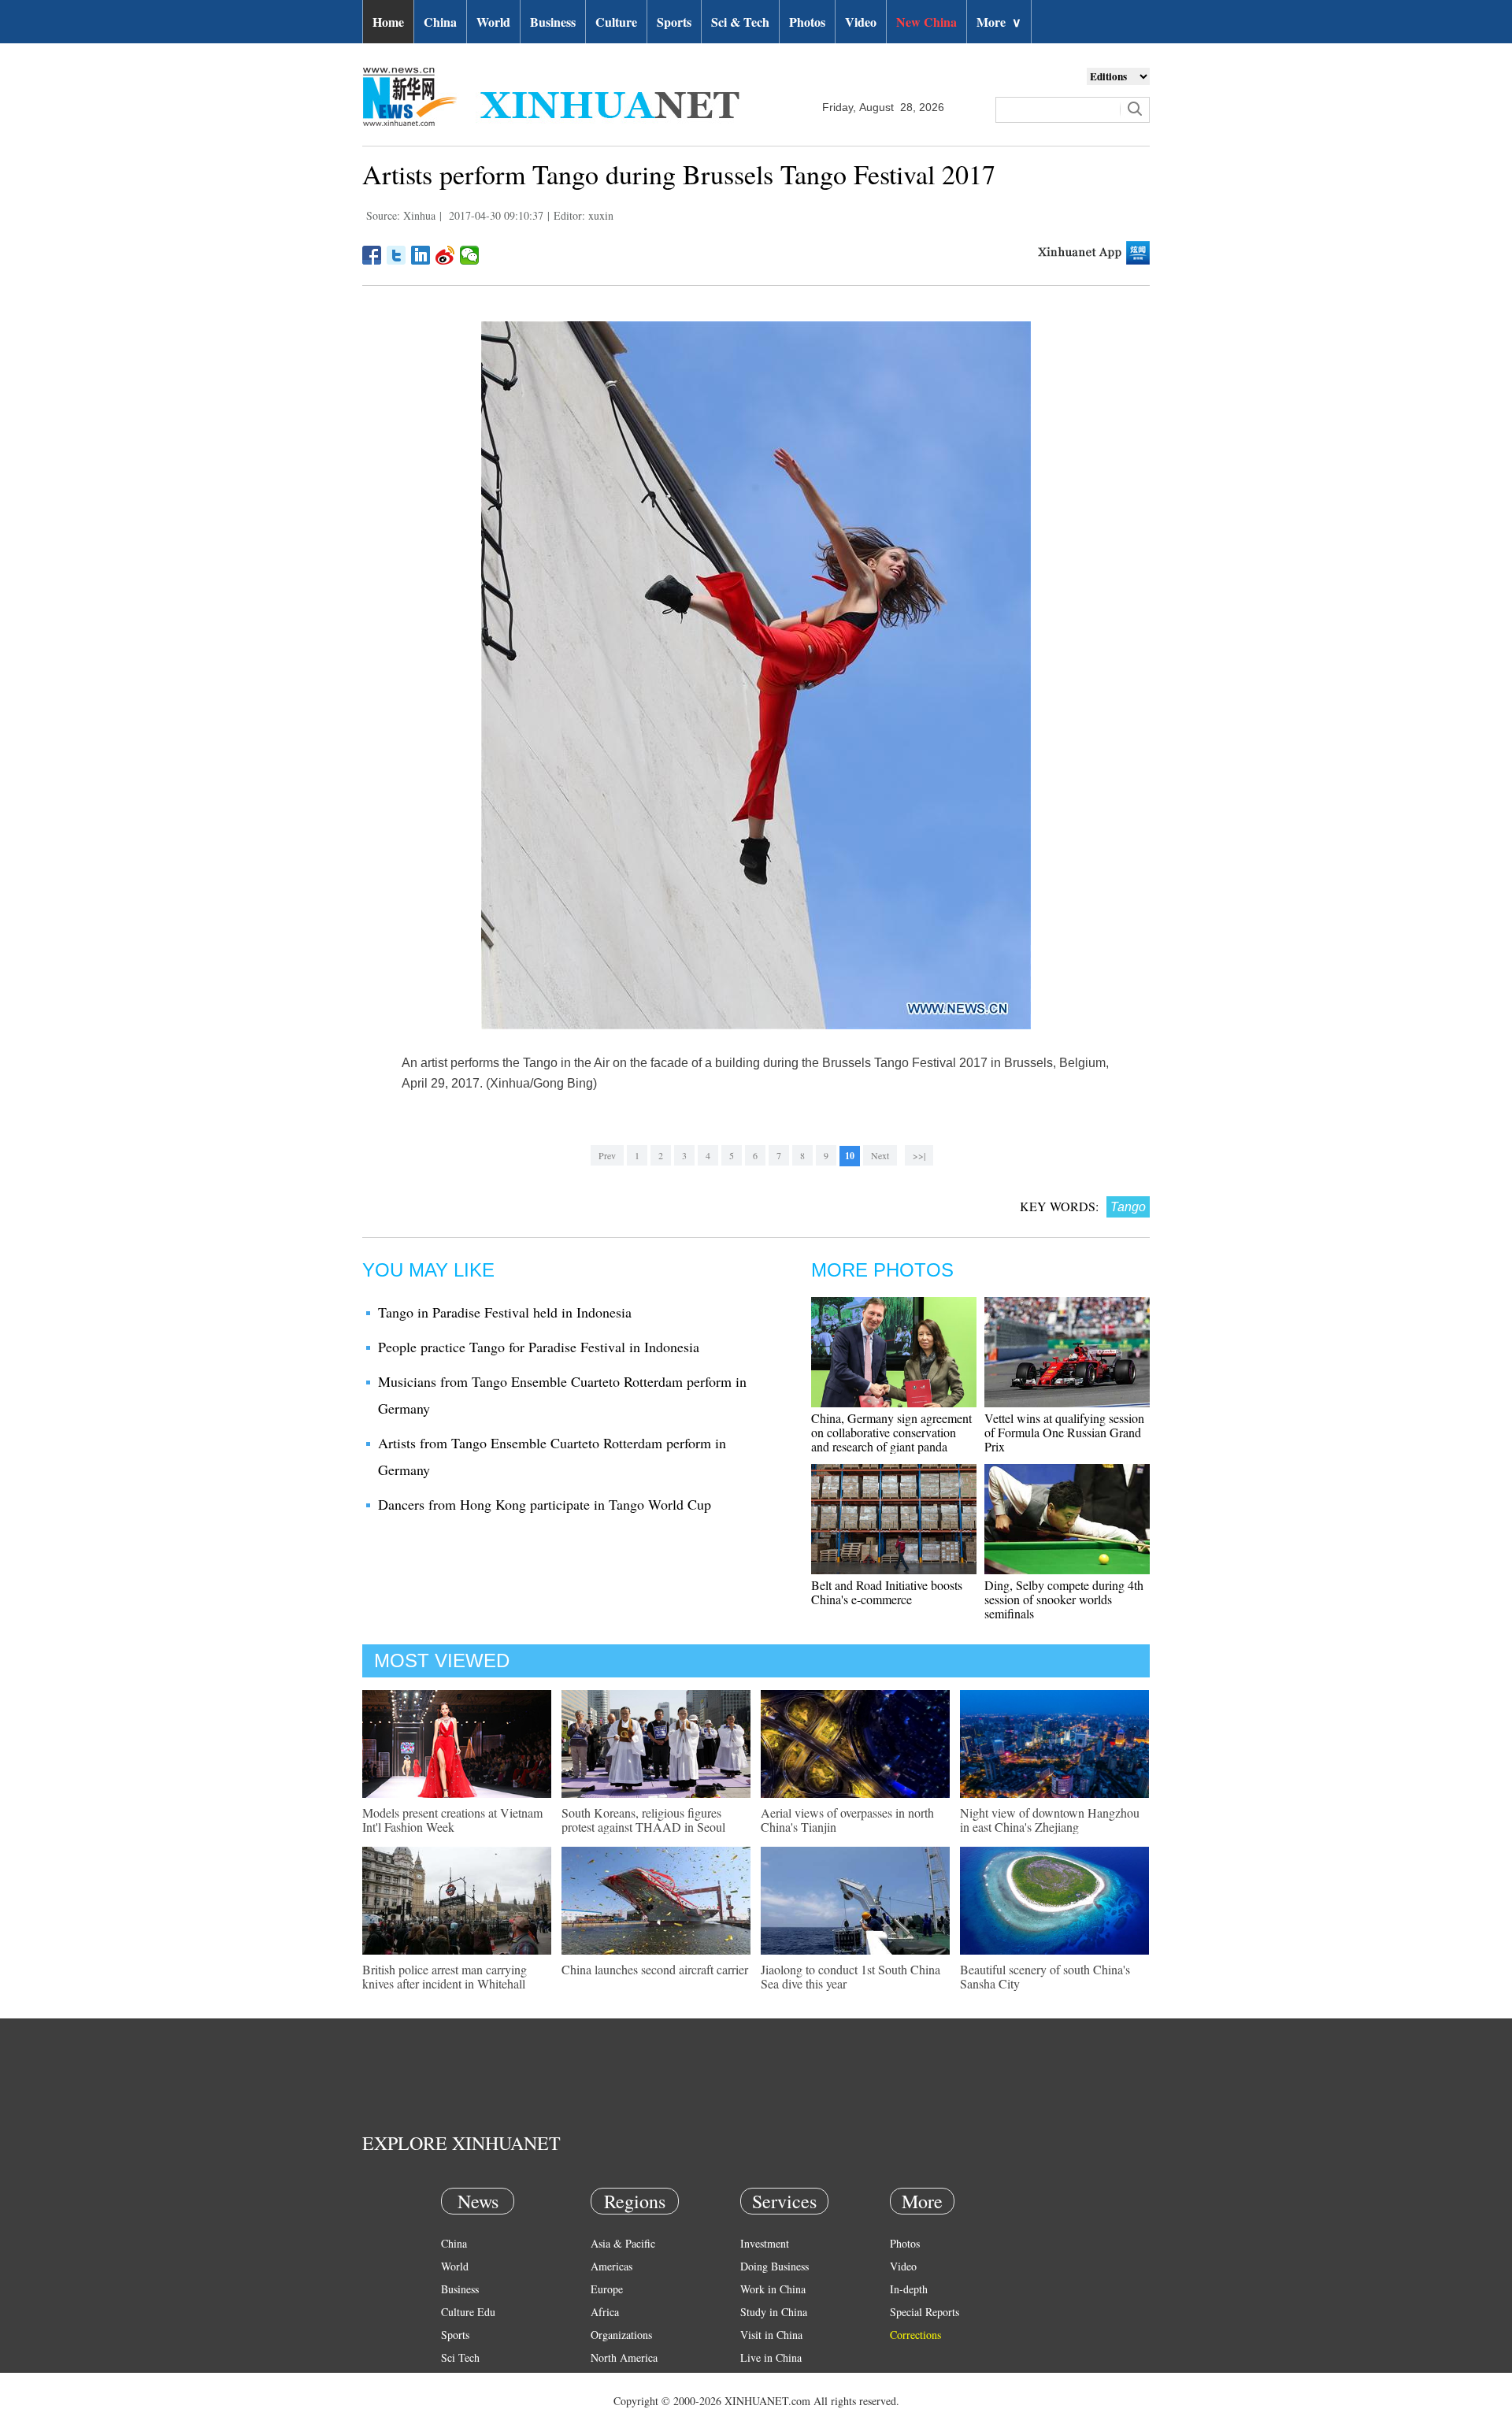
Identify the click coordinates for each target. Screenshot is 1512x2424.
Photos (807, 22)
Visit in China (771, 2335)
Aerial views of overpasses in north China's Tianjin (847, 1820)
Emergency (765, 2380)
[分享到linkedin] (421, 255)
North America (624, 2357)
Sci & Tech (740, 22)
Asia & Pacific (623, 2243)
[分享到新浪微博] (445, 255)
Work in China (773, 2289)
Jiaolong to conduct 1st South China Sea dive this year (850, 1976)
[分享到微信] (470, 255)
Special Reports (925, 2312)
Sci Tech (460, 2357)
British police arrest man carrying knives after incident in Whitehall (445, 1976)
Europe (607, 2289)
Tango (1128, 1207)
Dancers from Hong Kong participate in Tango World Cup (545, 1504)
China (440, 22)
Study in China (774, 2312)
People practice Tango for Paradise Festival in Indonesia (539, 1347)
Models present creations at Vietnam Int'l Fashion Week (452, 1820)
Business (553, 22)
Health (456, 2380)
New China (926, 22)
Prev (607, 1155)
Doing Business (775, 2266)
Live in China (771, 2357)
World (493, 22)
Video (861, 22)
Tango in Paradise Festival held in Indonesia (505, 1312)
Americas (611, 2266)
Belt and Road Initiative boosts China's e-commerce (887, 1592)
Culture (616, 22)
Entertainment (472, 2403)
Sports (674, 22)
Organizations (621, 2335)
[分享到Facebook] (372, 255)
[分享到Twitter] (397, 255)
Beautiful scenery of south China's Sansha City (1045, 1976)
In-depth (909, 2289)
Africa (605, 2312)
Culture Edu (468, 2312)
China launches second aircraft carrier (655, 1969)
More (999, 22)
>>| (919, 1155)
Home (388, 22)
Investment (765, 2243)
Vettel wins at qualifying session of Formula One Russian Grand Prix (1064, 1432)
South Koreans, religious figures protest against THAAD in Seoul (643, 1820)
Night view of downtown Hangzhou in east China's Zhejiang (1050, 1820)
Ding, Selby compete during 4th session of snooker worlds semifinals (1064, 1599)
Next (880, 1155)
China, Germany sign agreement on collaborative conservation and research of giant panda (891, 1432)
